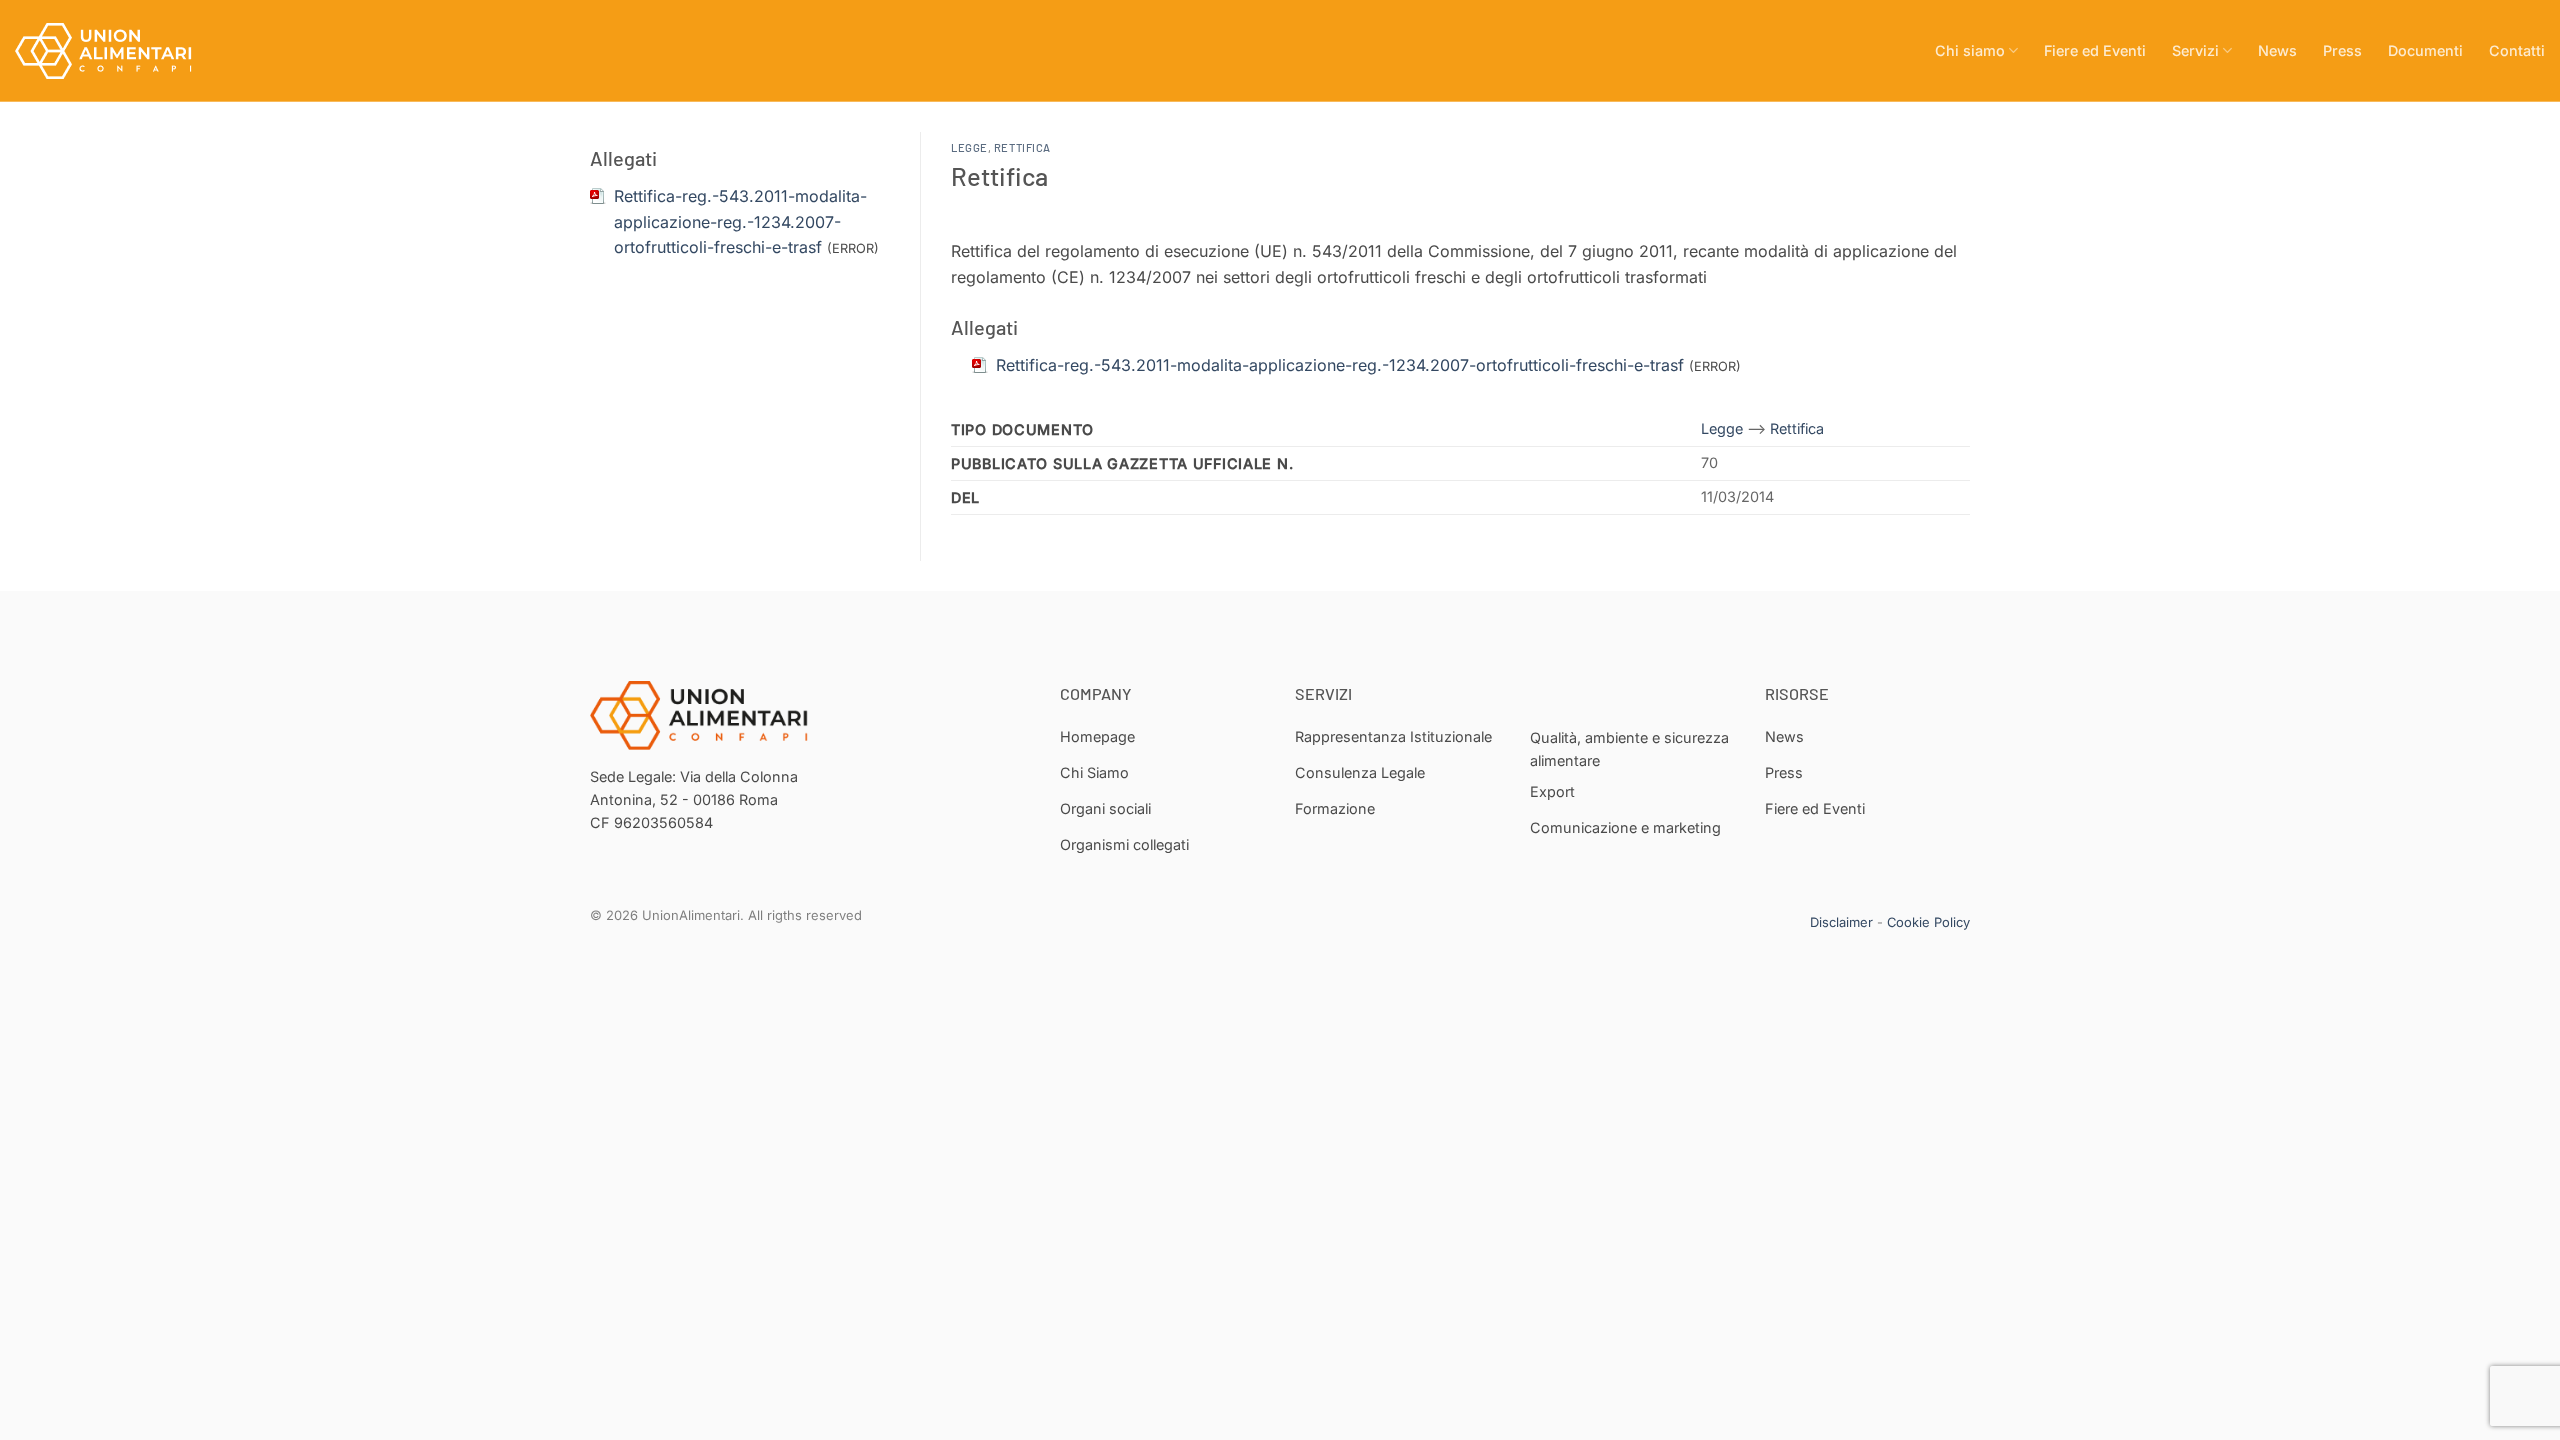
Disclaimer (1841, 922)
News (2277, 50)
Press (2342, 50)
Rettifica (1022, 147)
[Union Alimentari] (115, 51)
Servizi (2195, 50)
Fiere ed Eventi (2095, 50)
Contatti (2517, 50)
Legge (969, 147)
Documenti (2425, 50)
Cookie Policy (1928, 922)
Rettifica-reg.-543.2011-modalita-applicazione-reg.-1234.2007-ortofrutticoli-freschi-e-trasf (740, 221)
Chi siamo (1970, 50)
